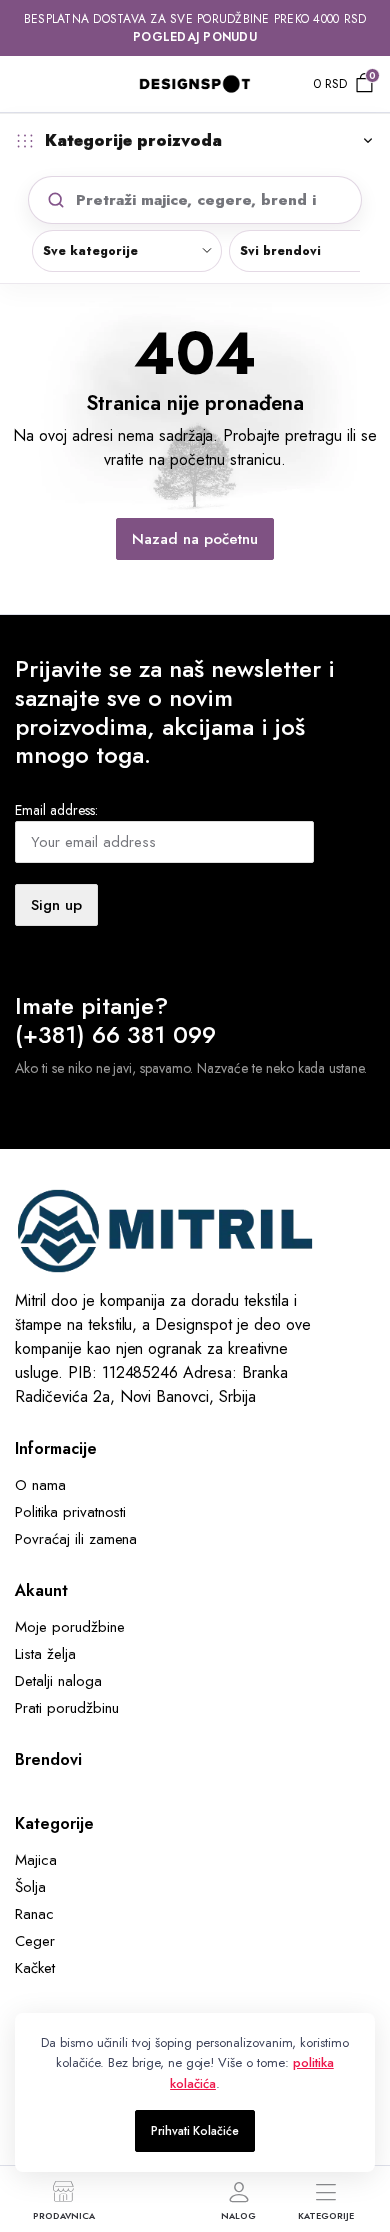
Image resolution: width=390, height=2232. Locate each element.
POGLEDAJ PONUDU (195, 37)
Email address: (56, 810)
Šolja (30, 1887)
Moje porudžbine (70, 1627)
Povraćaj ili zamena (76, 1539)
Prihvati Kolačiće (195, 2131)
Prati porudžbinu (67, 1708)
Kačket (35, 1968)
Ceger (35, 1941)
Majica (36, 1860)
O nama (40, 1485)
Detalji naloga (58, 1681)
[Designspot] (195, 83)
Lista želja (45, 1654)
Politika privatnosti (70, 1512)
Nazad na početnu (195, 539)
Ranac (34, 1914)
